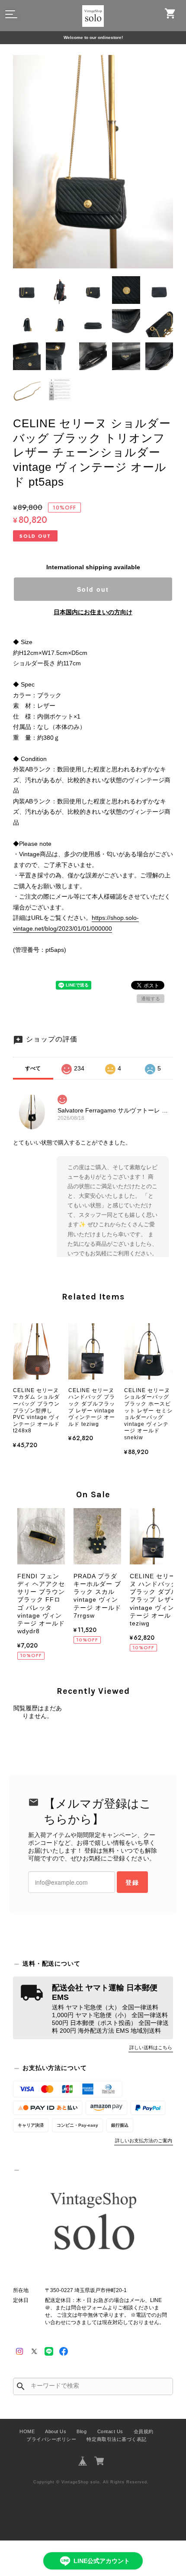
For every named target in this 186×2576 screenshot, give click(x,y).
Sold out (93, 589)
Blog (82, 2431)
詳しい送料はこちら (151, 2047)
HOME (27, 2431)
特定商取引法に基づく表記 (116, 2439)
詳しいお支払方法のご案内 (144, 2141)
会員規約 (144, 2431)
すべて (33, 1068)
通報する (151, 999)
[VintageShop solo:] (93, 2223)
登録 (132, 1882)
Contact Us (110, 2431)
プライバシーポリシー (51, 2439)
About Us (56, 2431)
